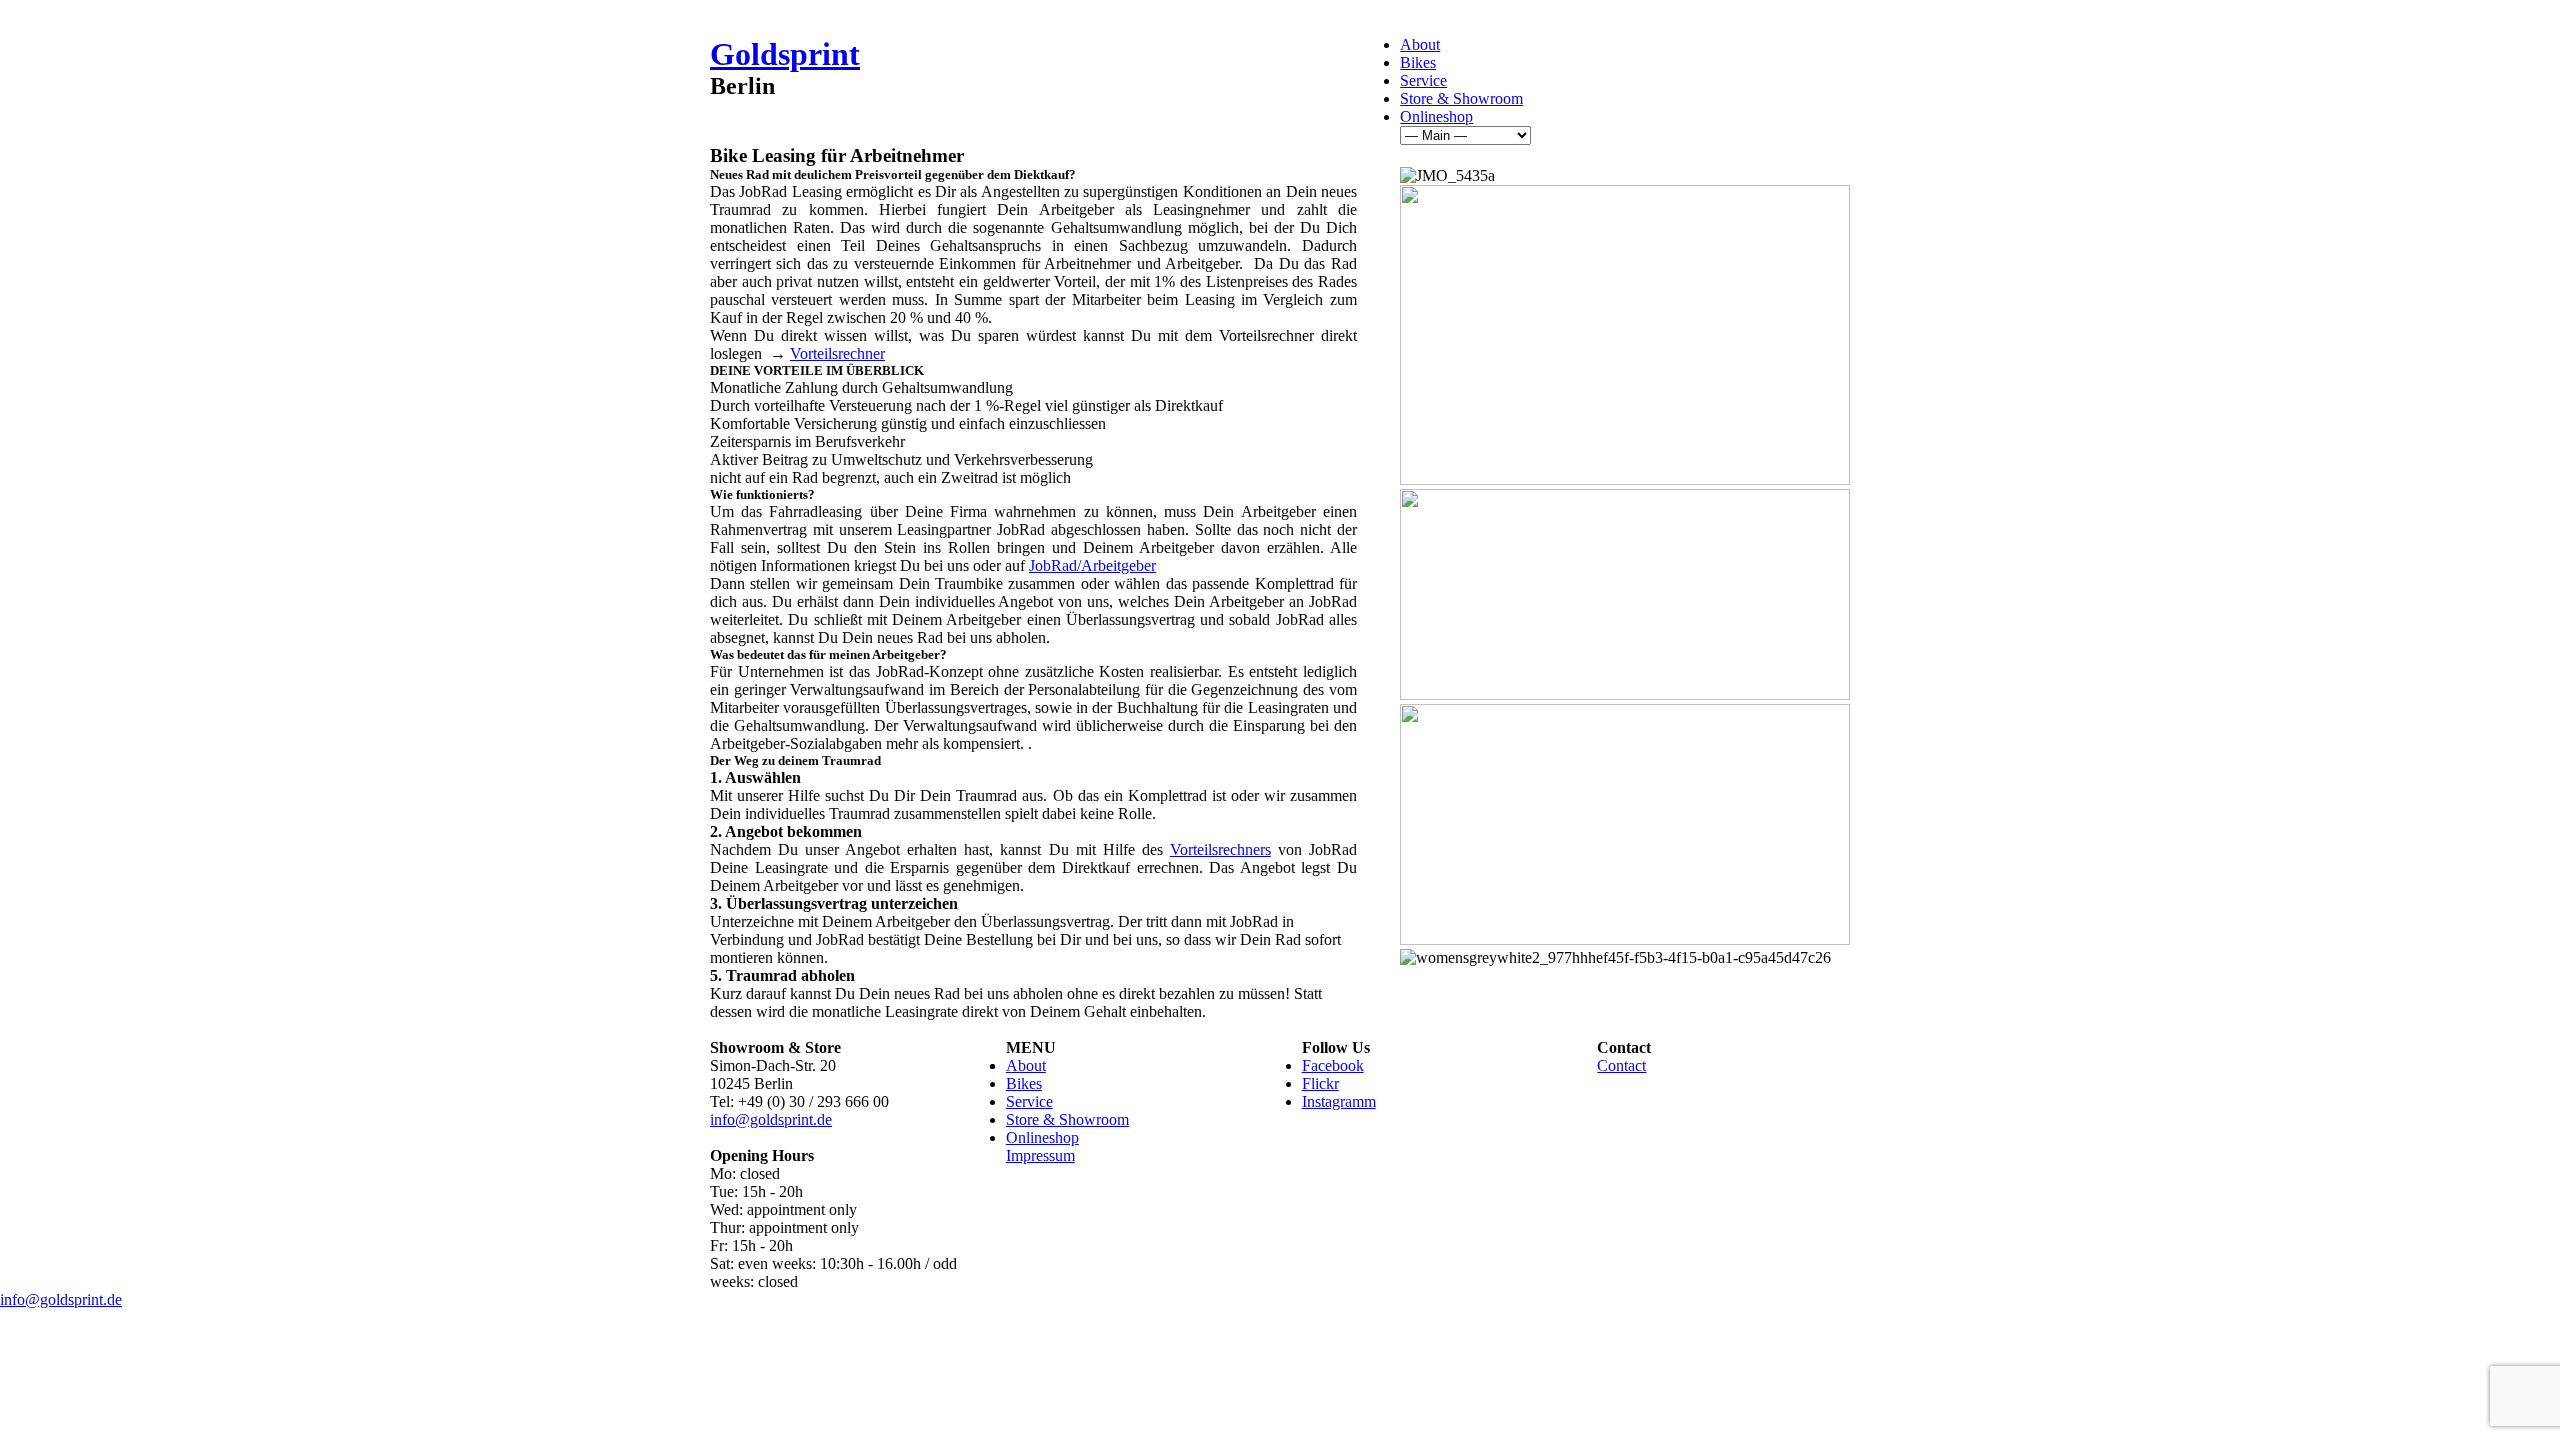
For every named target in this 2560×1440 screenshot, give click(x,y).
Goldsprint (785, 54)
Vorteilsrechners (1220, 849)
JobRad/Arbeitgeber (1092, 565)
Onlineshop (1436, 116)
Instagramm (1339, 1101)
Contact (1621, 1065)
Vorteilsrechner (837, 353)
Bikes (1418, 62)
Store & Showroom (1461, 98)
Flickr (1320, 1083)
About (1420, 44)
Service (1423, 80)
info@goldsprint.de (771, 1119)
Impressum (1040, 1155)
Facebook (1333, 1065)
